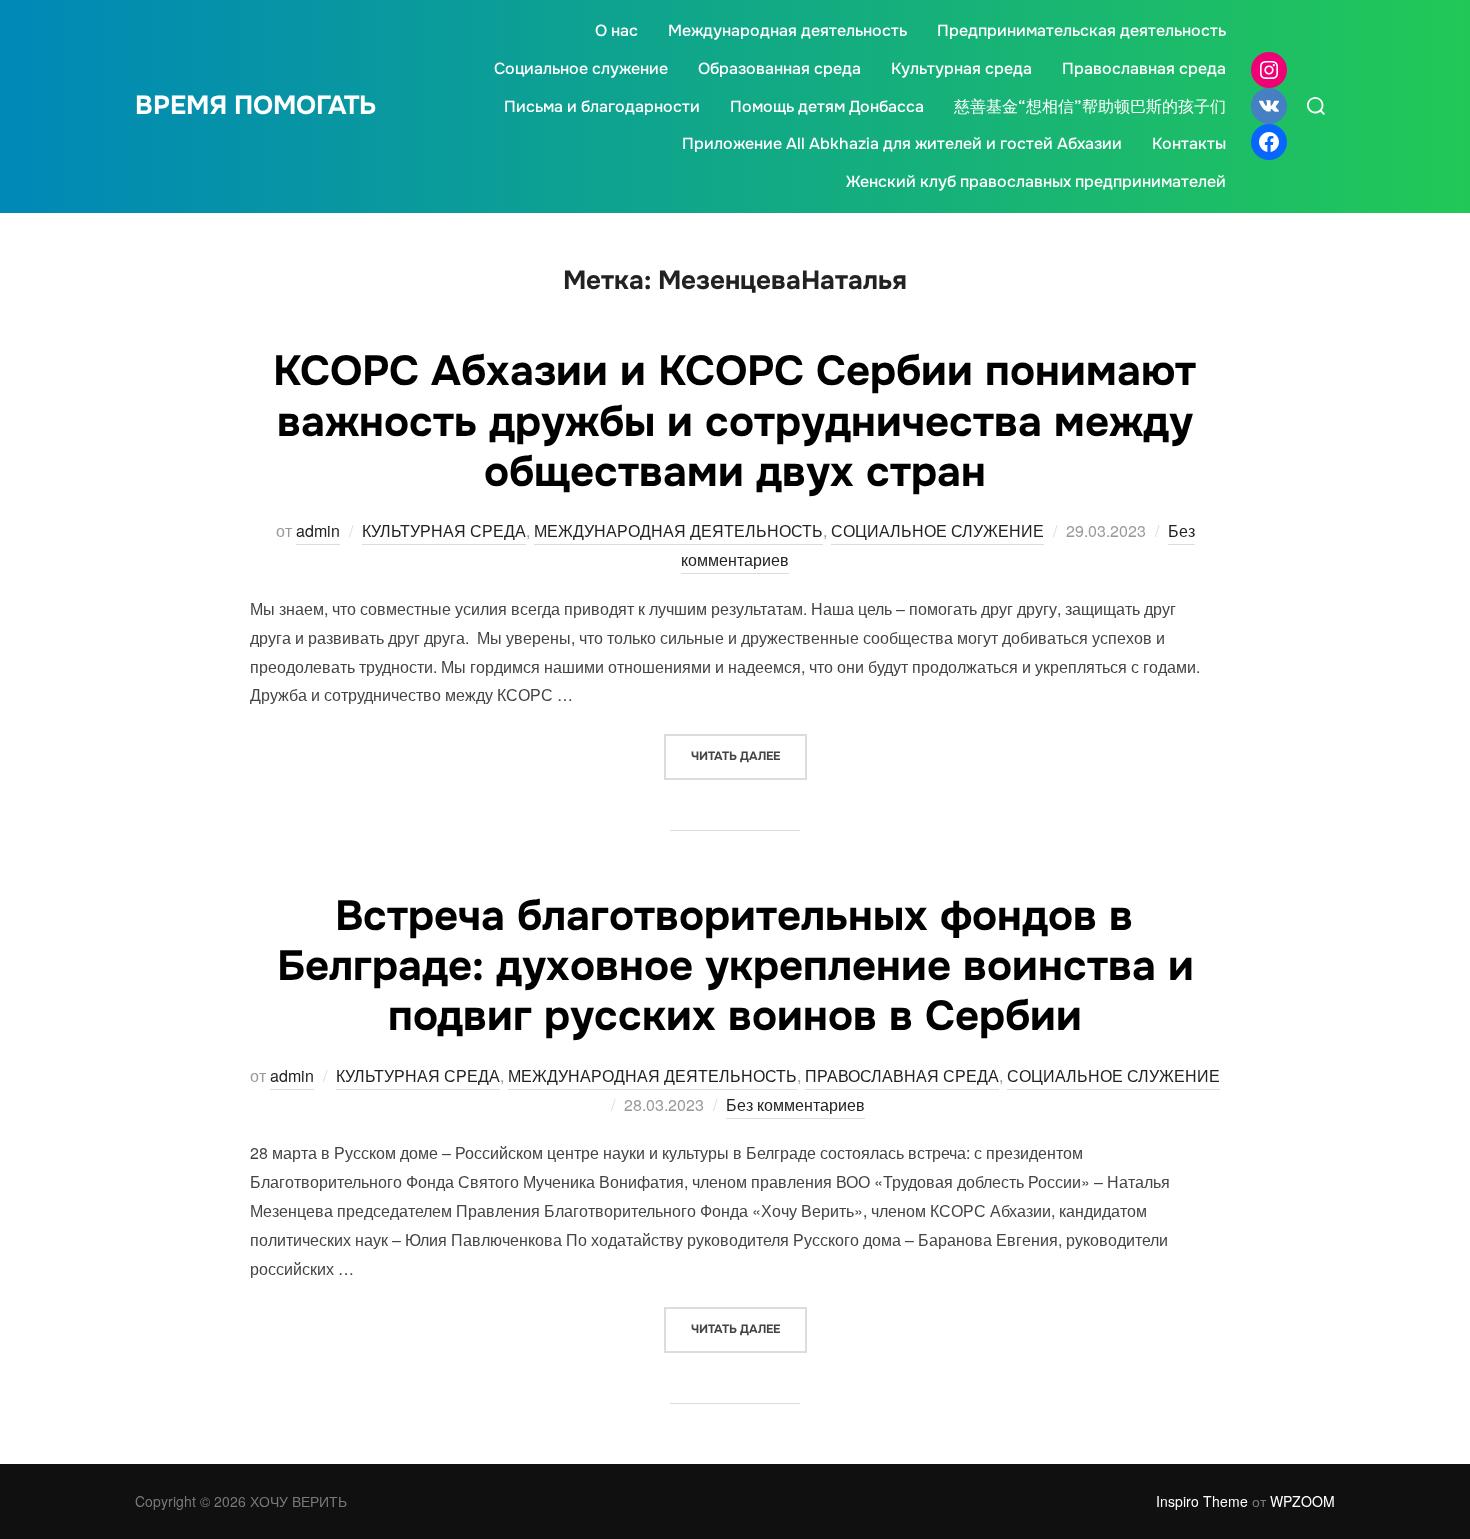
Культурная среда (961, 68)
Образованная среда (779, 68)
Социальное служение (581, 68)
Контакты (1189, 143)
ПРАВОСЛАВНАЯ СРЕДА (902, 1075)
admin (318, 530)
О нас (616, 30)
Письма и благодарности (602, 106)
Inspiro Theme (1202, 1501)
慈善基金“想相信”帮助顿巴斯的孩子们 (1090, 106)
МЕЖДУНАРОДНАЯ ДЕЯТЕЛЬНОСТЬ (678, 530)
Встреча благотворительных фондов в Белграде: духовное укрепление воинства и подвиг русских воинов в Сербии (735, 966)
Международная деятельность (787, 30)
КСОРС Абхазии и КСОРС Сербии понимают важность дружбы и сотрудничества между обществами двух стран (734, 421)
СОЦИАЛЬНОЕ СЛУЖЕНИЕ (937, 530)
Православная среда (1144, 68)
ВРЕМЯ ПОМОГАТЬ (255, 105)
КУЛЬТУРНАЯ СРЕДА (444, 530)
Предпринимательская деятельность (1081, 30)
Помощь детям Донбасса (827, 106)
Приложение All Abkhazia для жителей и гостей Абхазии (902, 143)
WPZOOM (1302, 1501)
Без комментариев (795, 1104)
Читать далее (749, 755)
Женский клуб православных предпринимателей (1036, 181)
